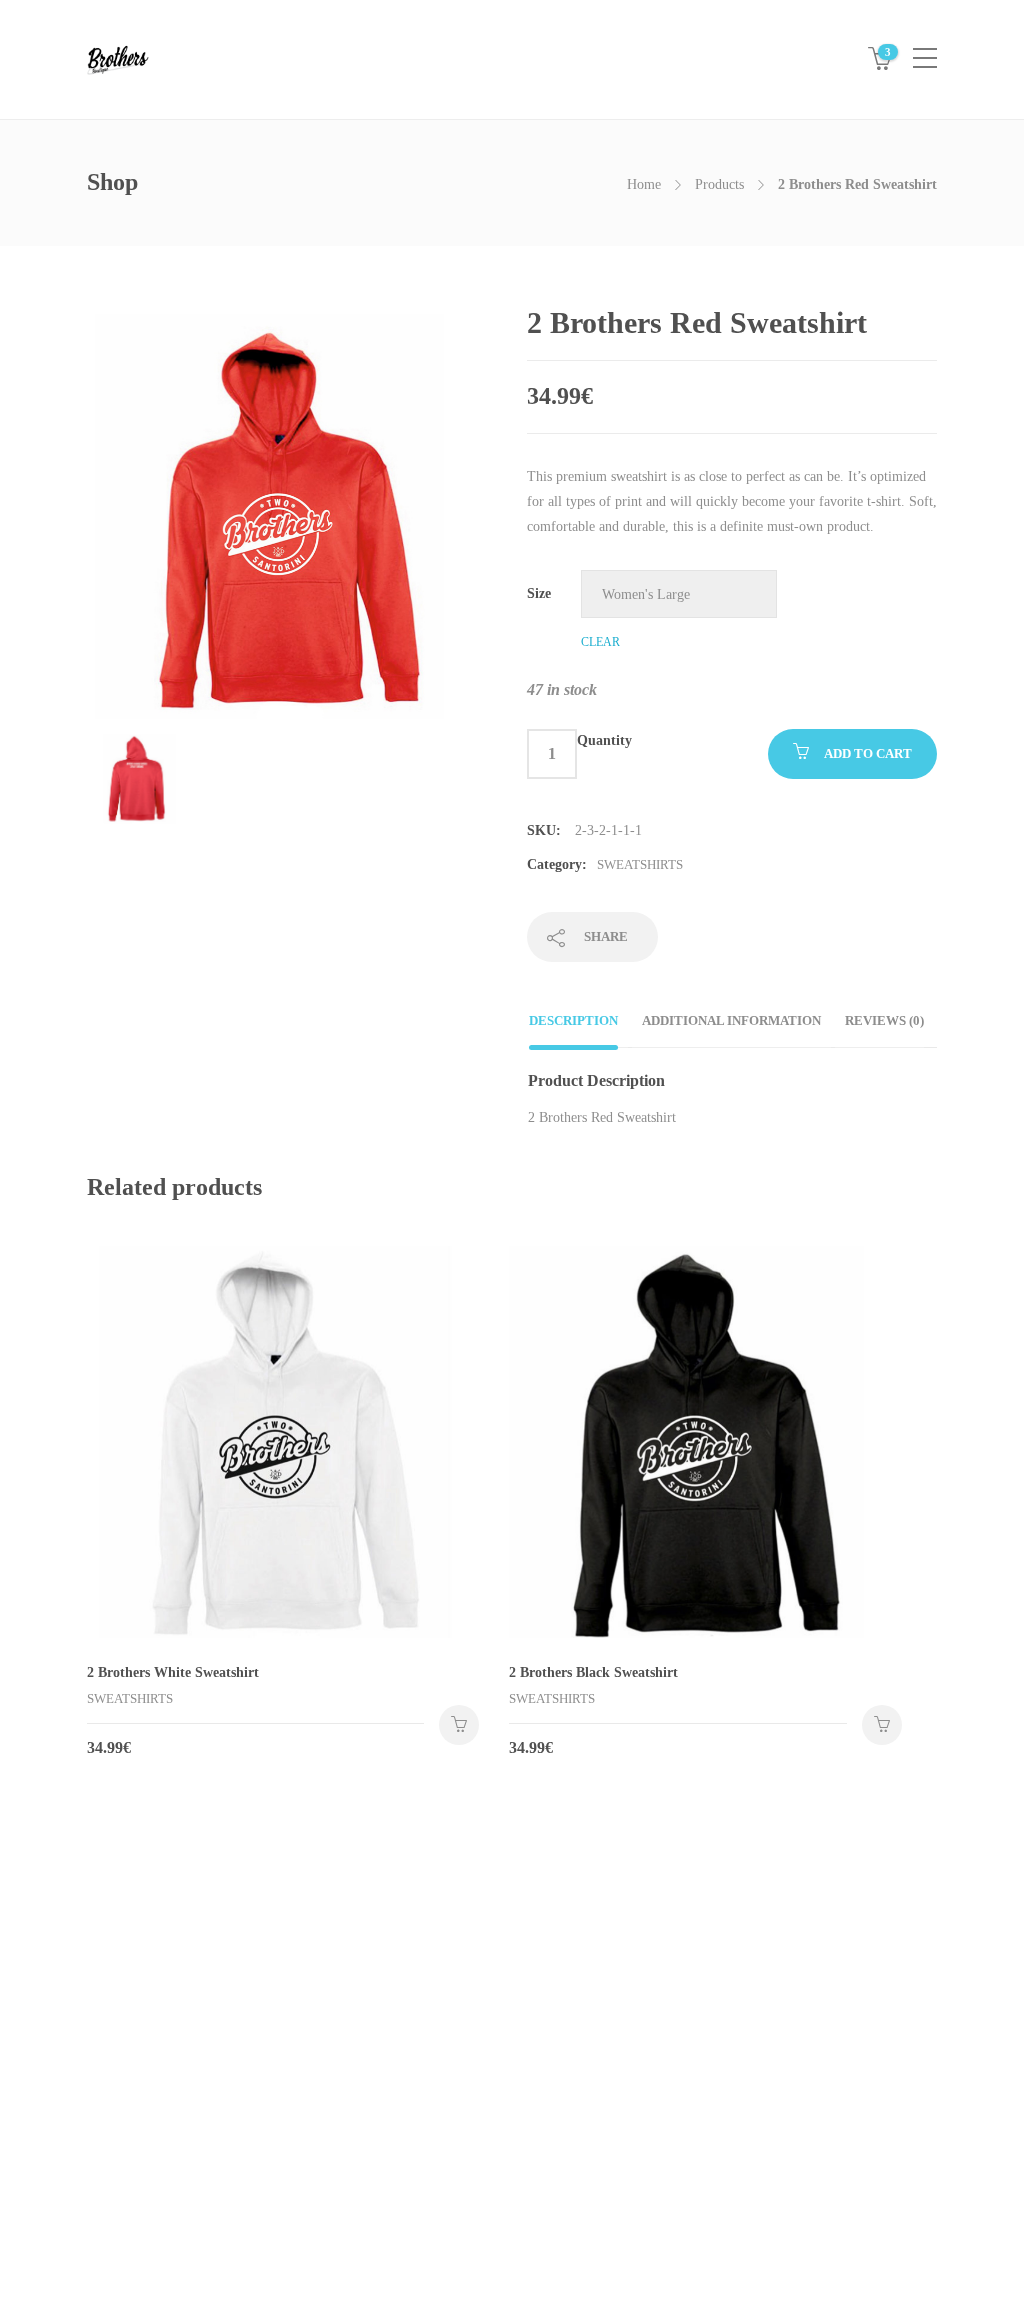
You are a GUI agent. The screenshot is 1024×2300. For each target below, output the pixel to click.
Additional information (731, 1020)
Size (539, 593)
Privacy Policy (128, 2117)
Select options (459, 1725)
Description (573, 1020)
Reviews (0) (884, 1020)
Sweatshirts (640, 864)
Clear (600, 642)
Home (644, 184)
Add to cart (868, 753)
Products (719, 184)
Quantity (604, 740)
